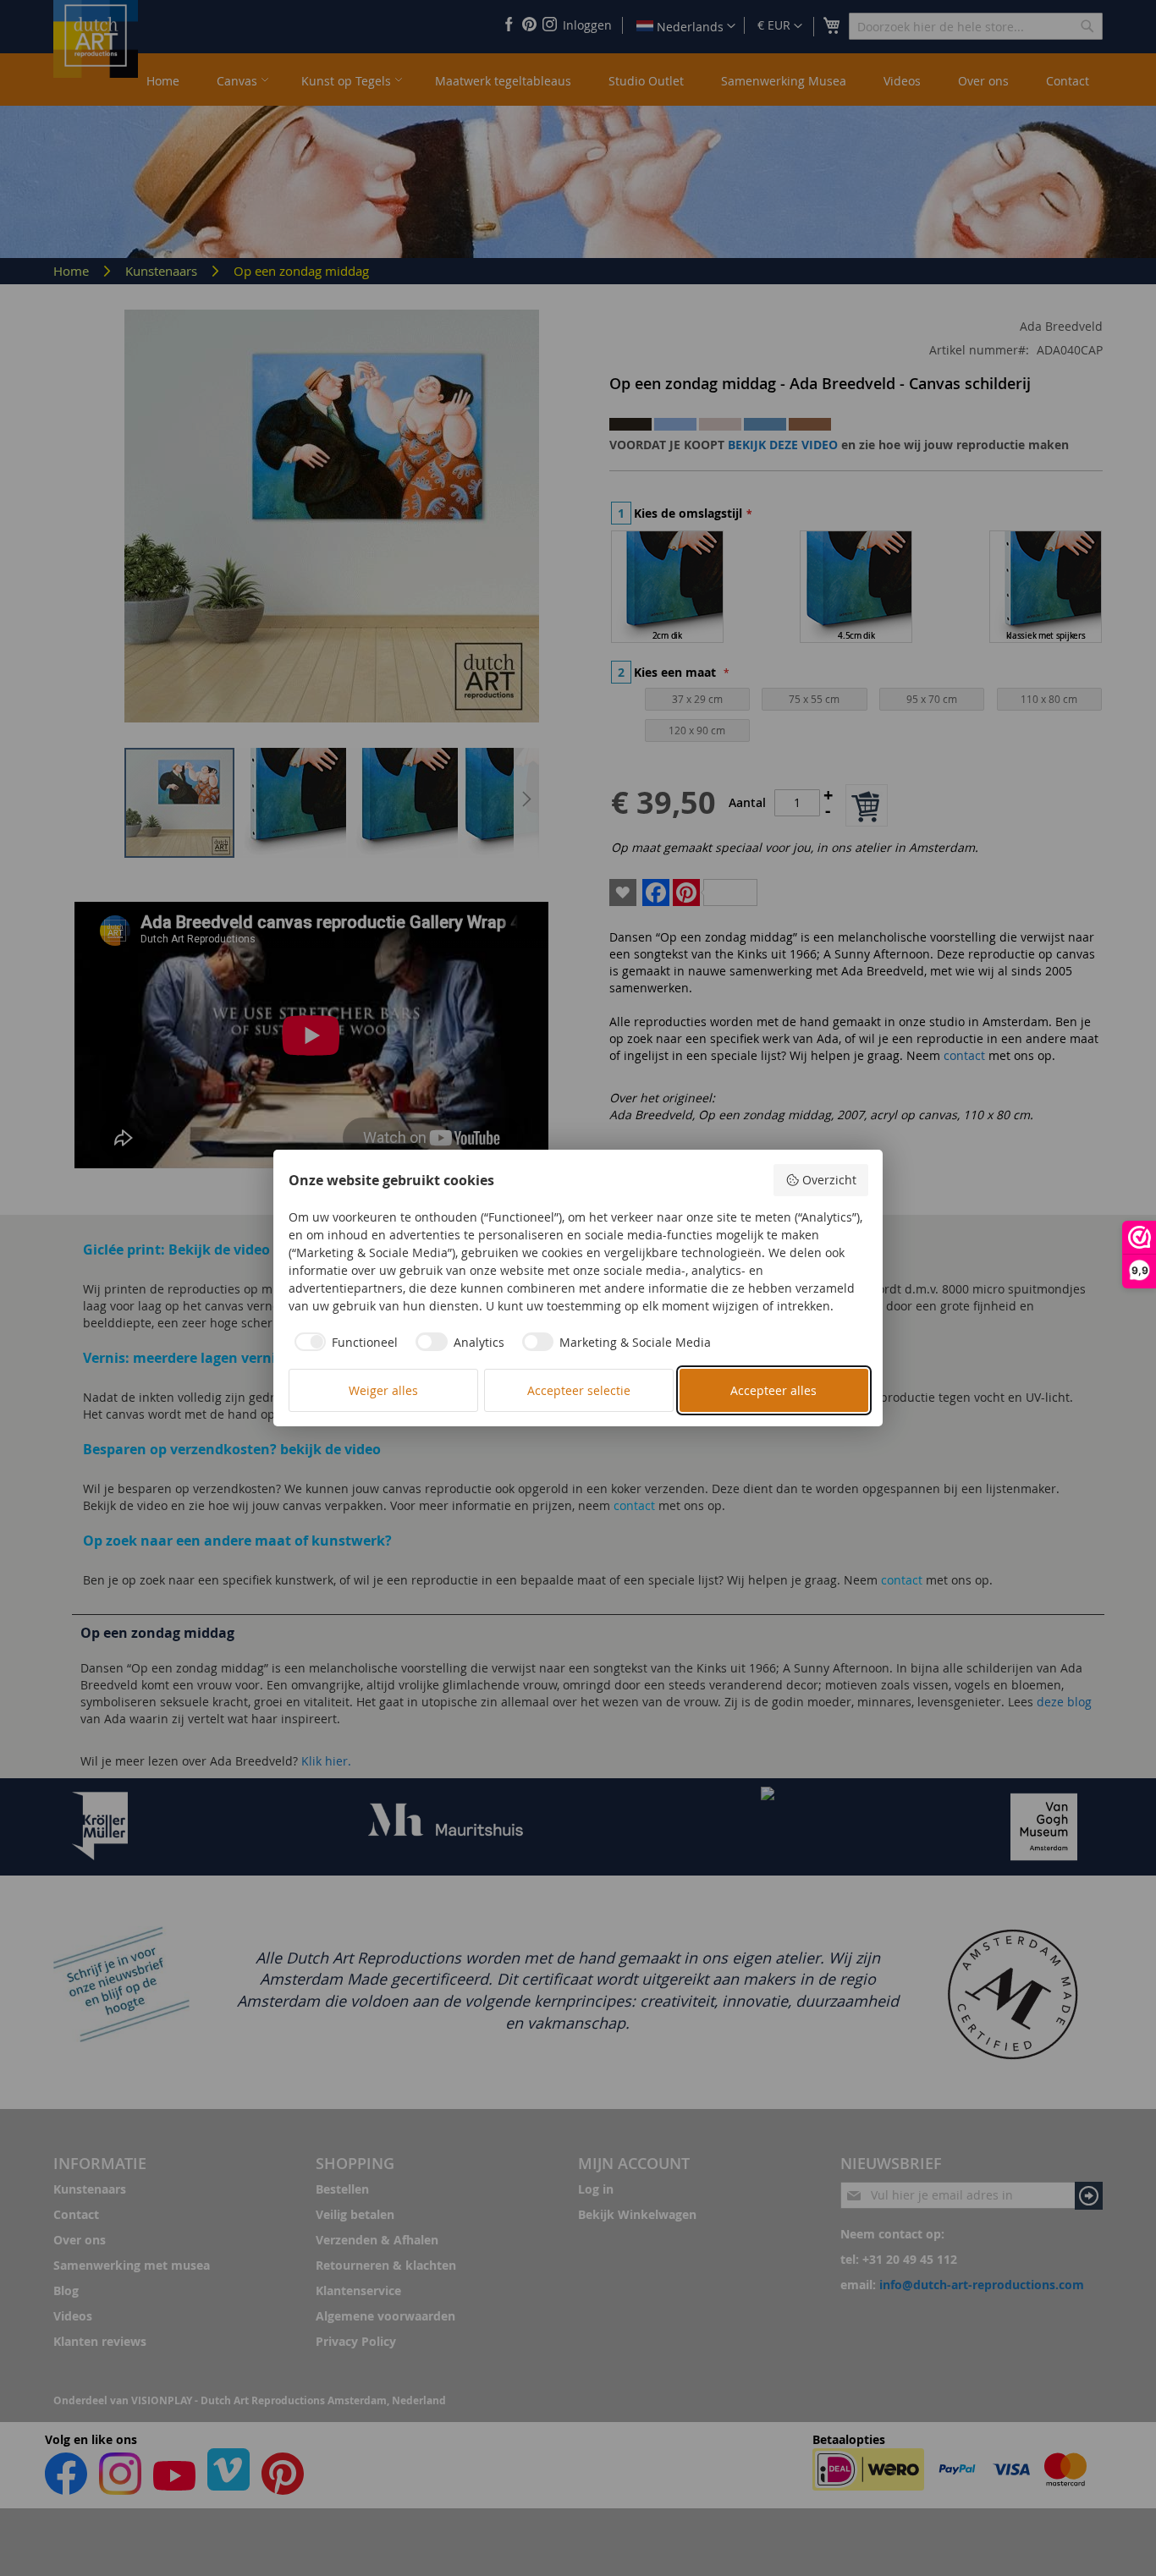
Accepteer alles (773, 1390)
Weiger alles (383, 1390)
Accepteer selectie (579, 1390)
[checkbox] (344, 1342)
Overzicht (829, 1180)
